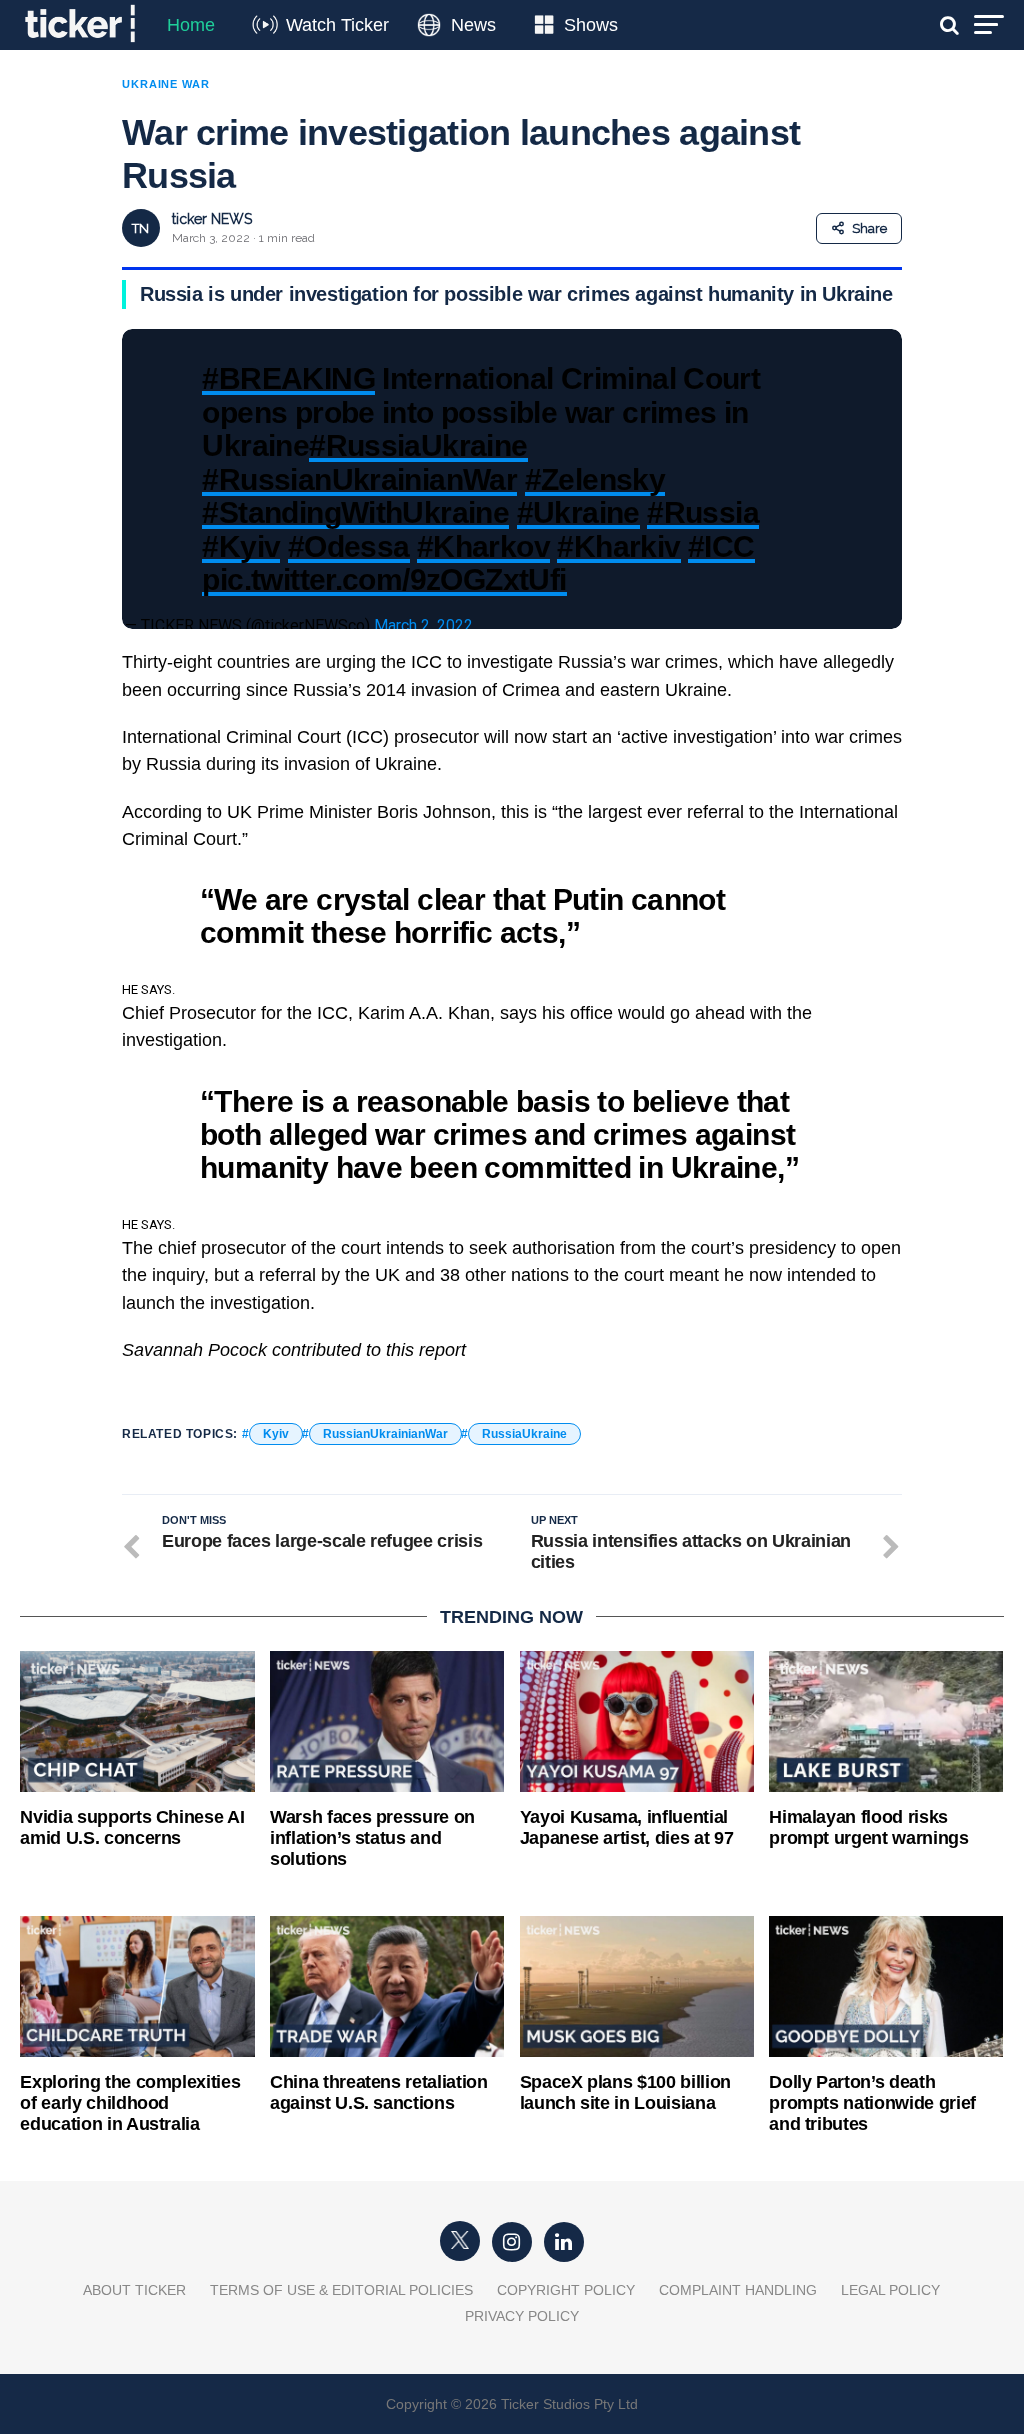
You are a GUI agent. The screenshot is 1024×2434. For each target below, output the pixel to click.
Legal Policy (890, 2290)
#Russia (703, 512)
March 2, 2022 (423, 625)
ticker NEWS (212, 219)
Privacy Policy (522, 2316)
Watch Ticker (337, 25)
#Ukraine (578, 512)
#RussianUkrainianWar (359, 479)
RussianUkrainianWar (385, 1434)
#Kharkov (483, 546)
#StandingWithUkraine (355, 512)
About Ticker (134, 2290)
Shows (591, 25)
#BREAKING (288, 378)
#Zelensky (595, 479)
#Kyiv (241, 546)
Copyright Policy (566, 2290)
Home (191, 25)
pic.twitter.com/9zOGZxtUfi (384, 579)
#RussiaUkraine (418, 445)
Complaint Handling (738, 2290)
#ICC (721, 546)
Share (869, 228)
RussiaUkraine (524, 1434)
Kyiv (276, 1434)
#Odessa (349, 546)
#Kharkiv (618, 546)
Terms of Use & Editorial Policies (341, 2290)
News (473, 25)
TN (140, 228)
